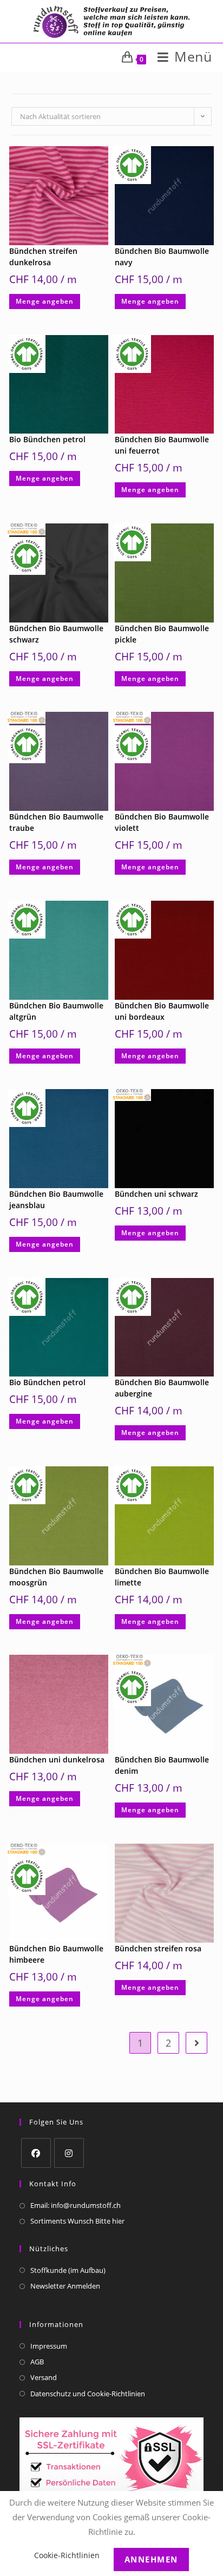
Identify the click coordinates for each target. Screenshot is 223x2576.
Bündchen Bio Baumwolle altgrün (56, 1011)
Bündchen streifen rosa (158, 1948)
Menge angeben (45, 301)
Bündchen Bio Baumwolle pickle (162, 634)
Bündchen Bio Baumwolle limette (162, 1577)
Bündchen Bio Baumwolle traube (56, 822)
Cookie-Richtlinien (67, 2555)
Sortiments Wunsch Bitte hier (77, 2221)
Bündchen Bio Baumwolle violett (162, 822)
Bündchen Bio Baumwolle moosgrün (56, 1577)
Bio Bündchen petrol (47, 439)
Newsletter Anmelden (65, 2286)
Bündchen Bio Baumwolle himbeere (56, 1954)
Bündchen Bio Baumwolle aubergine (162, 1388)
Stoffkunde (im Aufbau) (68, 2270)
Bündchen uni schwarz (156, 1194)
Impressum (49, 2346)
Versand (44, 2377)
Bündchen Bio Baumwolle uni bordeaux (162, 1011)
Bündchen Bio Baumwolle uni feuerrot (162, 445)
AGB (37, 2362)
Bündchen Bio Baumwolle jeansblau (56, 1199)
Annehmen (151, 2559)
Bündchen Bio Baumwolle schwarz (56, 634)
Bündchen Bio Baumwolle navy (162, 257)
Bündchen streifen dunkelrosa (43, 257)
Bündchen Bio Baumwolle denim (162, 1765)
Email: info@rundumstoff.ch (76, 2205)
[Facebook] (36, 2153)
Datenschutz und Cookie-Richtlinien (88, 2394)
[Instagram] (69, 2153)
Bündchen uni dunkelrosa (57, 1759)
